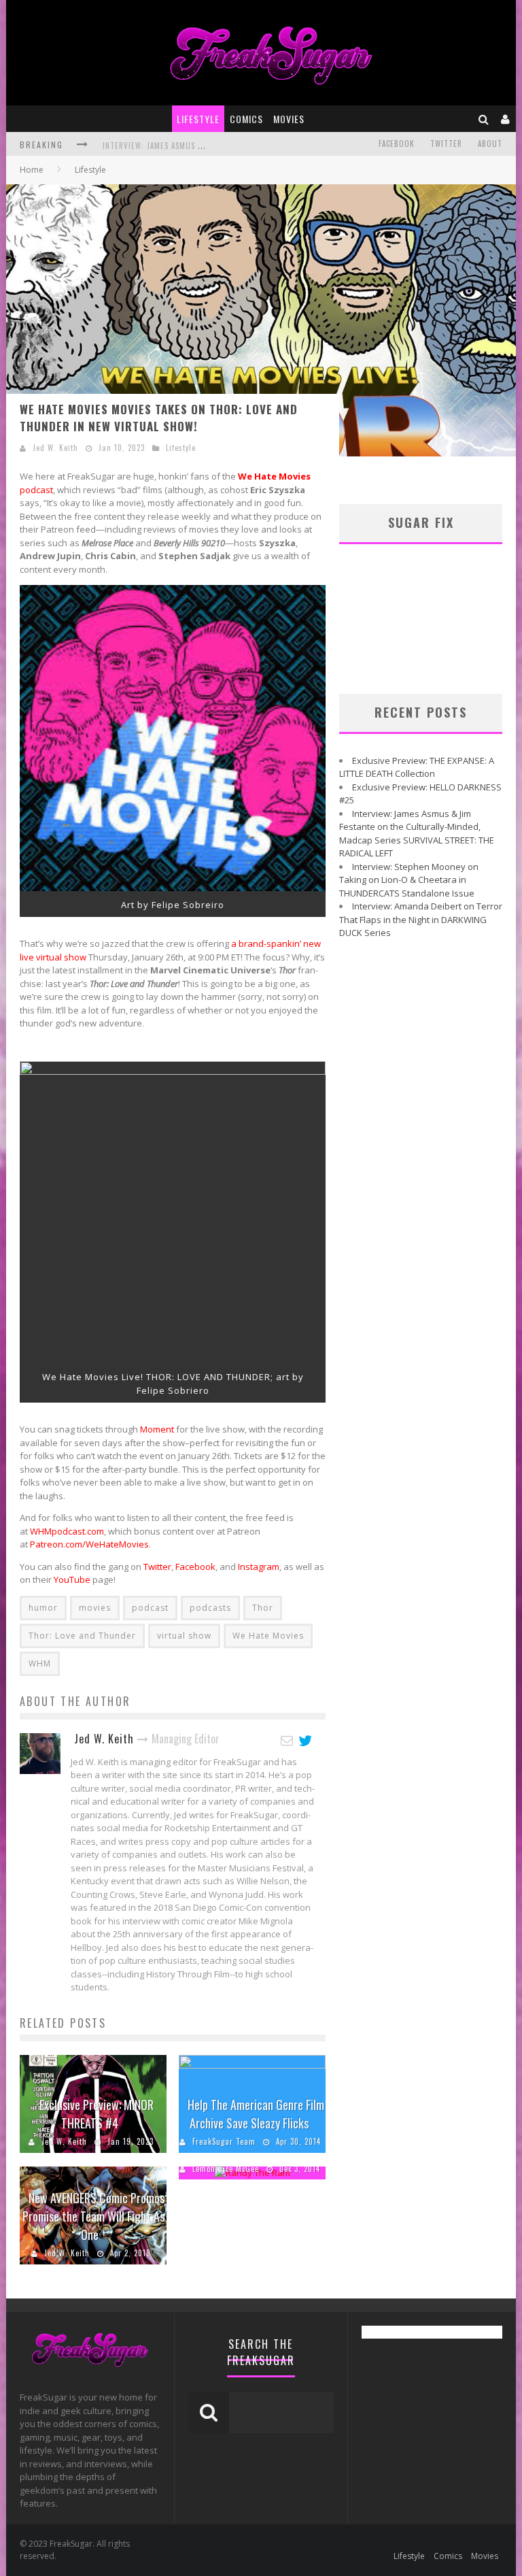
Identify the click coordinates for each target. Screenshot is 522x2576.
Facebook (397, 144)
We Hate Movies (268, 1636)
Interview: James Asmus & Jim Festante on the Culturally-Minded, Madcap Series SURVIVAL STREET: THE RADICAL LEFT (417, 834)
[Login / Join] (506, 119)
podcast (150, 1608)
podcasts (210, 1608)
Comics (246, 119)
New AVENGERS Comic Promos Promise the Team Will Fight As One (93, 2216)
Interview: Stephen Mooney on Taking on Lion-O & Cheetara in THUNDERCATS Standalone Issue (409, 880)
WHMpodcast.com (67, 1531)
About (490, 144)
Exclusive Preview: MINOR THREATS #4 (97, 2114)
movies (95, 1608)
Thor (263, 1608)
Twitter (446, 144)
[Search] (484, 119)
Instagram (259, 1567)
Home (32, 170)
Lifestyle (198, 119)
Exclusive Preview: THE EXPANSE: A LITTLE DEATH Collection (417, 767)
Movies (289, 119)
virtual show (184, 1636)
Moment (157, 1429)
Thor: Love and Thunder (82, 1636)
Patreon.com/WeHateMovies (89, 1544)
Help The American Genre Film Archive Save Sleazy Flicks (256, 2114)
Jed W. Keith (55, 448)
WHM (40, 1663)
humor (43, 1608)
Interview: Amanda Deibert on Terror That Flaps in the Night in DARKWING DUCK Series (421, 919)
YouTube (72, 1579)
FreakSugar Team (224, 2141)
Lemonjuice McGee (226, 2169)
